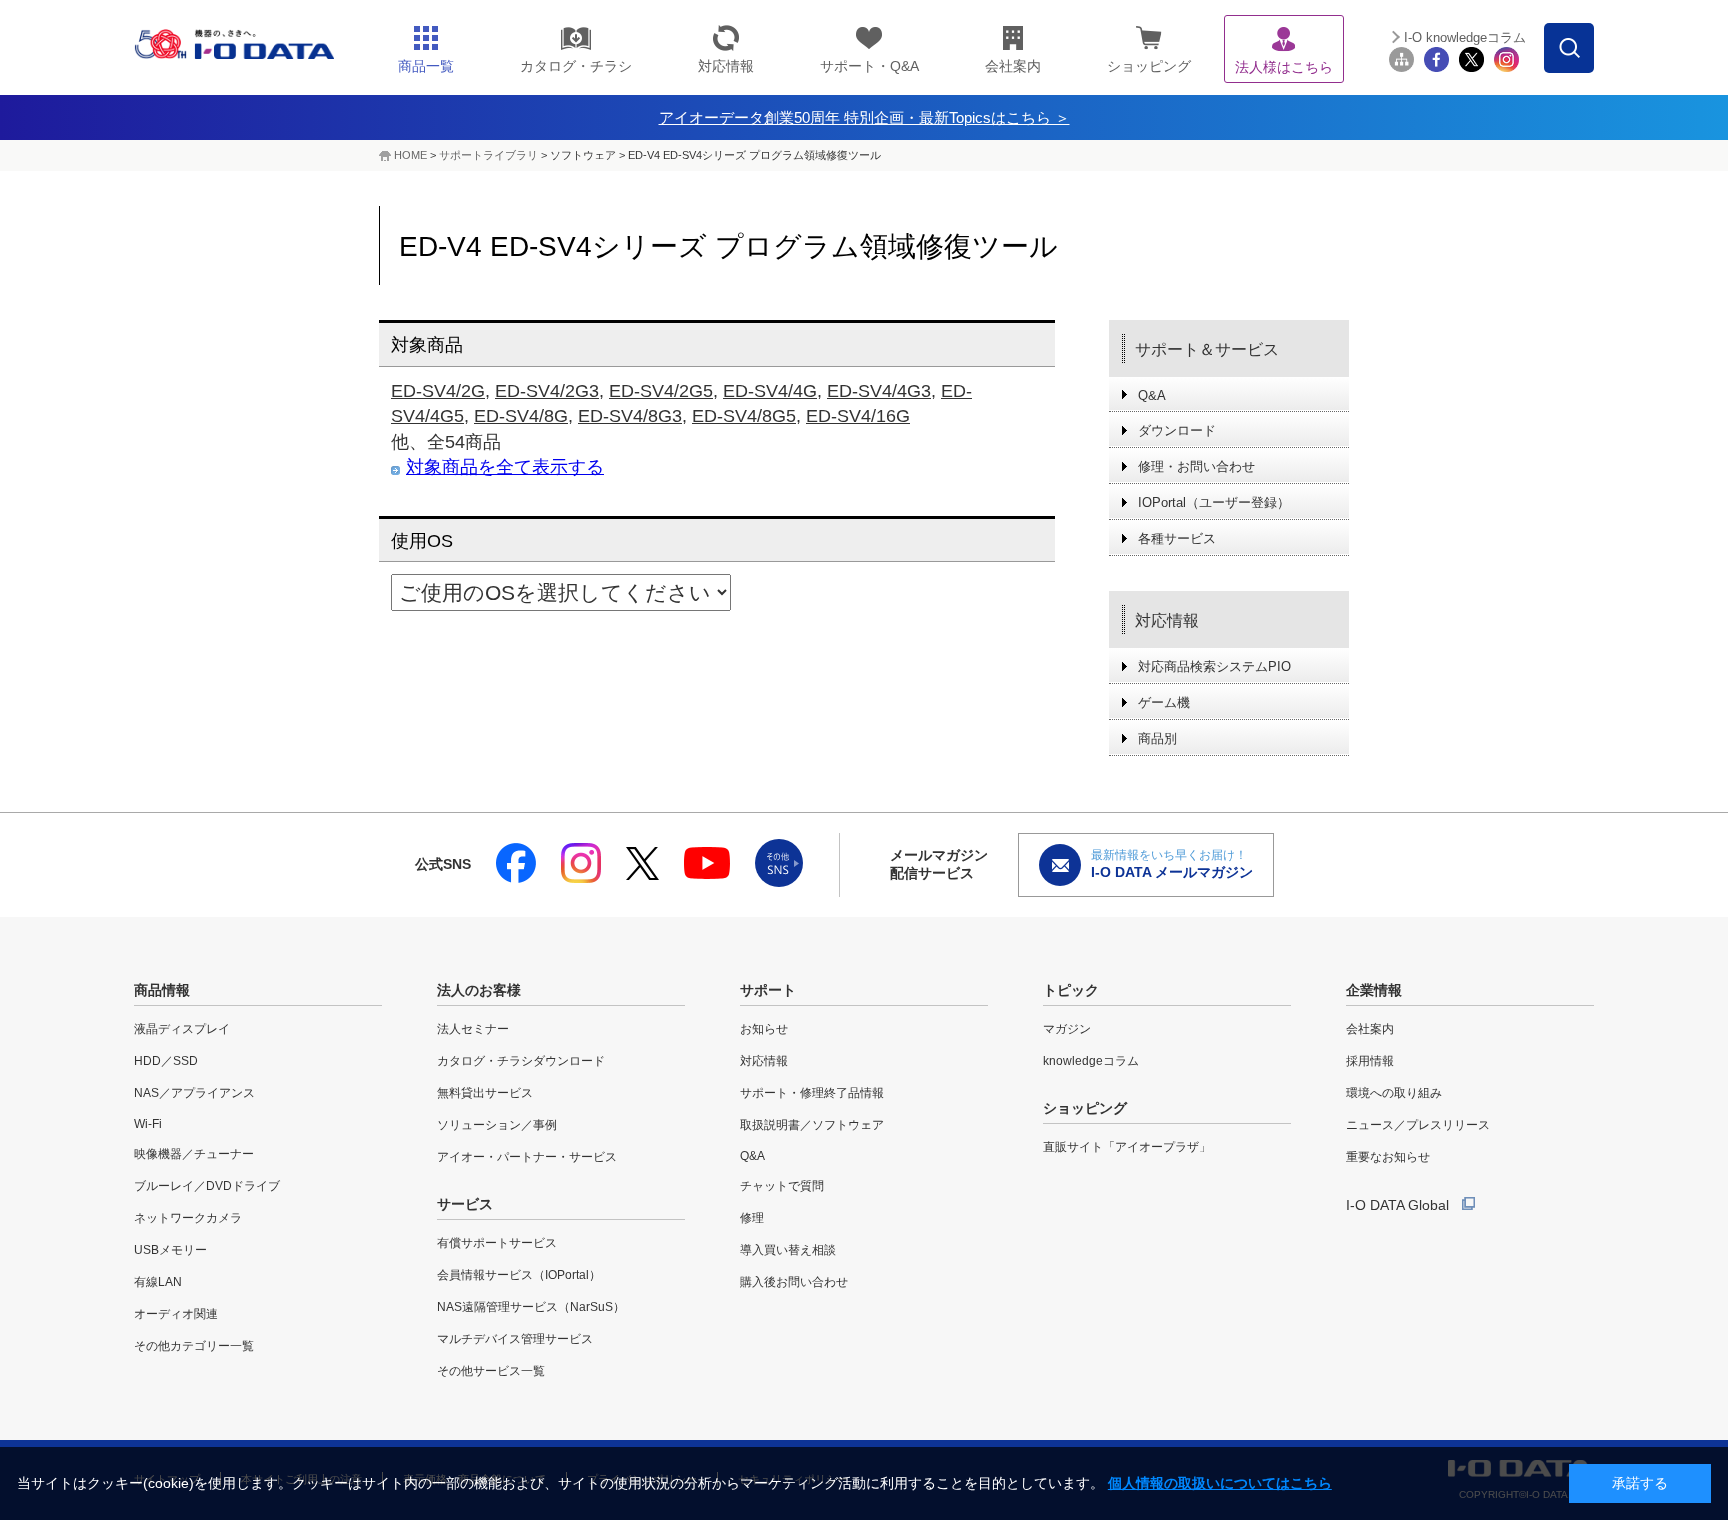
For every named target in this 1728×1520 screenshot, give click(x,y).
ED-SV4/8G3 (630, 416)
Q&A (1152, 395)
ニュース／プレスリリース (1418, 1125)
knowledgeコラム (1091, 1061)
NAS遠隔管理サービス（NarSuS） (531, 1307)
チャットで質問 (782, 1186)
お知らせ (764, 1029)
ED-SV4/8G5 (744, 416)
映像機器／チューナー (194, 1154)
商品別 (1157, 738)
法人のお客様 (479, 990)
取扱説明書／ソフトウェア (812, 1125)
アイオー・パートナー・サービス (527, 1157)
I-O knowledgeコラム (1465, 37)
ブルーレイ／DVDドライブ (207, 1186)
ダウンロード (1177, 430)
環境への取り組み (1394, 1093)
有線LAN (158, 1282)
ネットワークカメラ (188, 1218)
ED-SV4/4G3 (879, 391)
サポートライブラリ (488, 155)
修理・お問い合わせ (1196, 466)
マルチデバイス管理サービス (515, 1339)
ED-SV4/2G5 (661, 391)
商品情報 (162, 990)
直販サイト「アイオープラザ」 (1127, 1147)
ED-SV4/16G (858, 416)
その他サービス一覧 (491, 1371)
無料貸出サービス (485, 1093)
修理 (752, 1218)
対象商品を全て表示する (505, 467)
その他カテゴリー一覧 (194, 1346)
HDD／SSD (166, 1061)
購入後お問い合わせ (794, 1282)
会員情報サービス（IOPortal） (519, 1275)
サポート (768, 990)
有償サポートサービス (497, 1243)
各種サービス (1177, 538)
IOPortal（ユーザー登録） (1214, 502)
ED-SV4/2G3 (547, 391)
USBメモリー (170, 1250)
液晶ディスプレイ (182, 1029)
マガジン (1067, 1029)
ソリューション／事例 (497, 1125)
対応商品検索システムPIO (1214, 666)
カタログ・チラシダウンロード (521, 1061)
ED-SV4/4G (770, 391)
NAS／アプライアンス (194, 1093)
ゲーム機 (1164, 702)
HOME (410, 155)
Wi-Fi (148, 1124)
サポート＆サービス (1207, 349)
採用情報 (1370, 1061)
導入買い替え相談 (788, 1250)
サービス (465, 1204)
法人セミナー (473, 1029)
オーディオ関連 (176, 1314)
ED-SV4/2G (438, 391)
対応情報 (1167, 620)
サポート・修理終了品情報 (812, 1093)
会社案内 (1370, 1029)
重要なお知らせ (1388, 1157)
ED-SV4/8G (521, 416)
